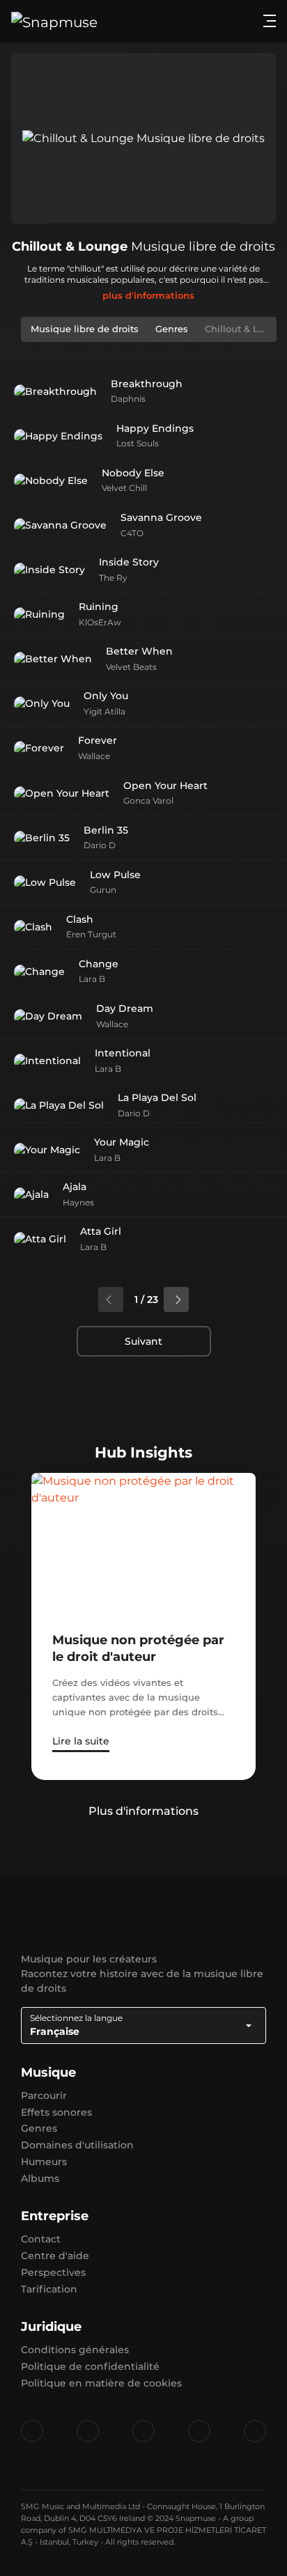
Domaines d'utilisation (77, 2145)
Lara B (92, 979)
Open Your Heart (165, 786)
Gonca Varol (148, 801)
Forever (98, 740)
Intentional (123, 1053)
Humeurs (44, 2162)
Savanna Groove (161, 517)
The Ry (113, 578)
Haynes (78, 1202)
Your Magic (122, 1142)
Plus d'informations (143, 1811)
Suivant (143, 1341)
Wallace (94, 756)
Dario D (100, 845)
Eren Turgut (91, 934)
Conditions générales (75, 2350)
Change (99, 964)
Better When (139, 651)
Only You (106, 696)
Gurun (103, 890)
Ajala (75, 1187)
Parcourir (44, 2095)
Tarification (49, 2289)
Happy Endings (155, 428)
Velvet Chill (124, 488)
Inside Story (129, 562)
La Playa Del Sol (157, 1098)
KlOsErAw (100, 622)
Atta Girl (101, 1231)
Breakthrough (147, 384)
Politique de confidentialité (90, 2366)
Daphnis (128, 399)
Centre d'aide (55, 2256)
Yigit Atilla (104, 711)
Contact (41, 2239)
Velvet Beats (131, 667)
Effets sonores (56, 2112)
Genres (39, 2128)
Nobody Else (133, 473)
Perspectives (53, 2272)
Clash (80, 919)
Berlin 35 (106, 830)
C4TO (132, 533)
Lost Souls (138, 443)
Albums (40, 2178)
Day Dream (125, 1008)
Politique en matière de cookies (101, 2383)
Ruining (99, 607)
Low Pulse (115, 875)
